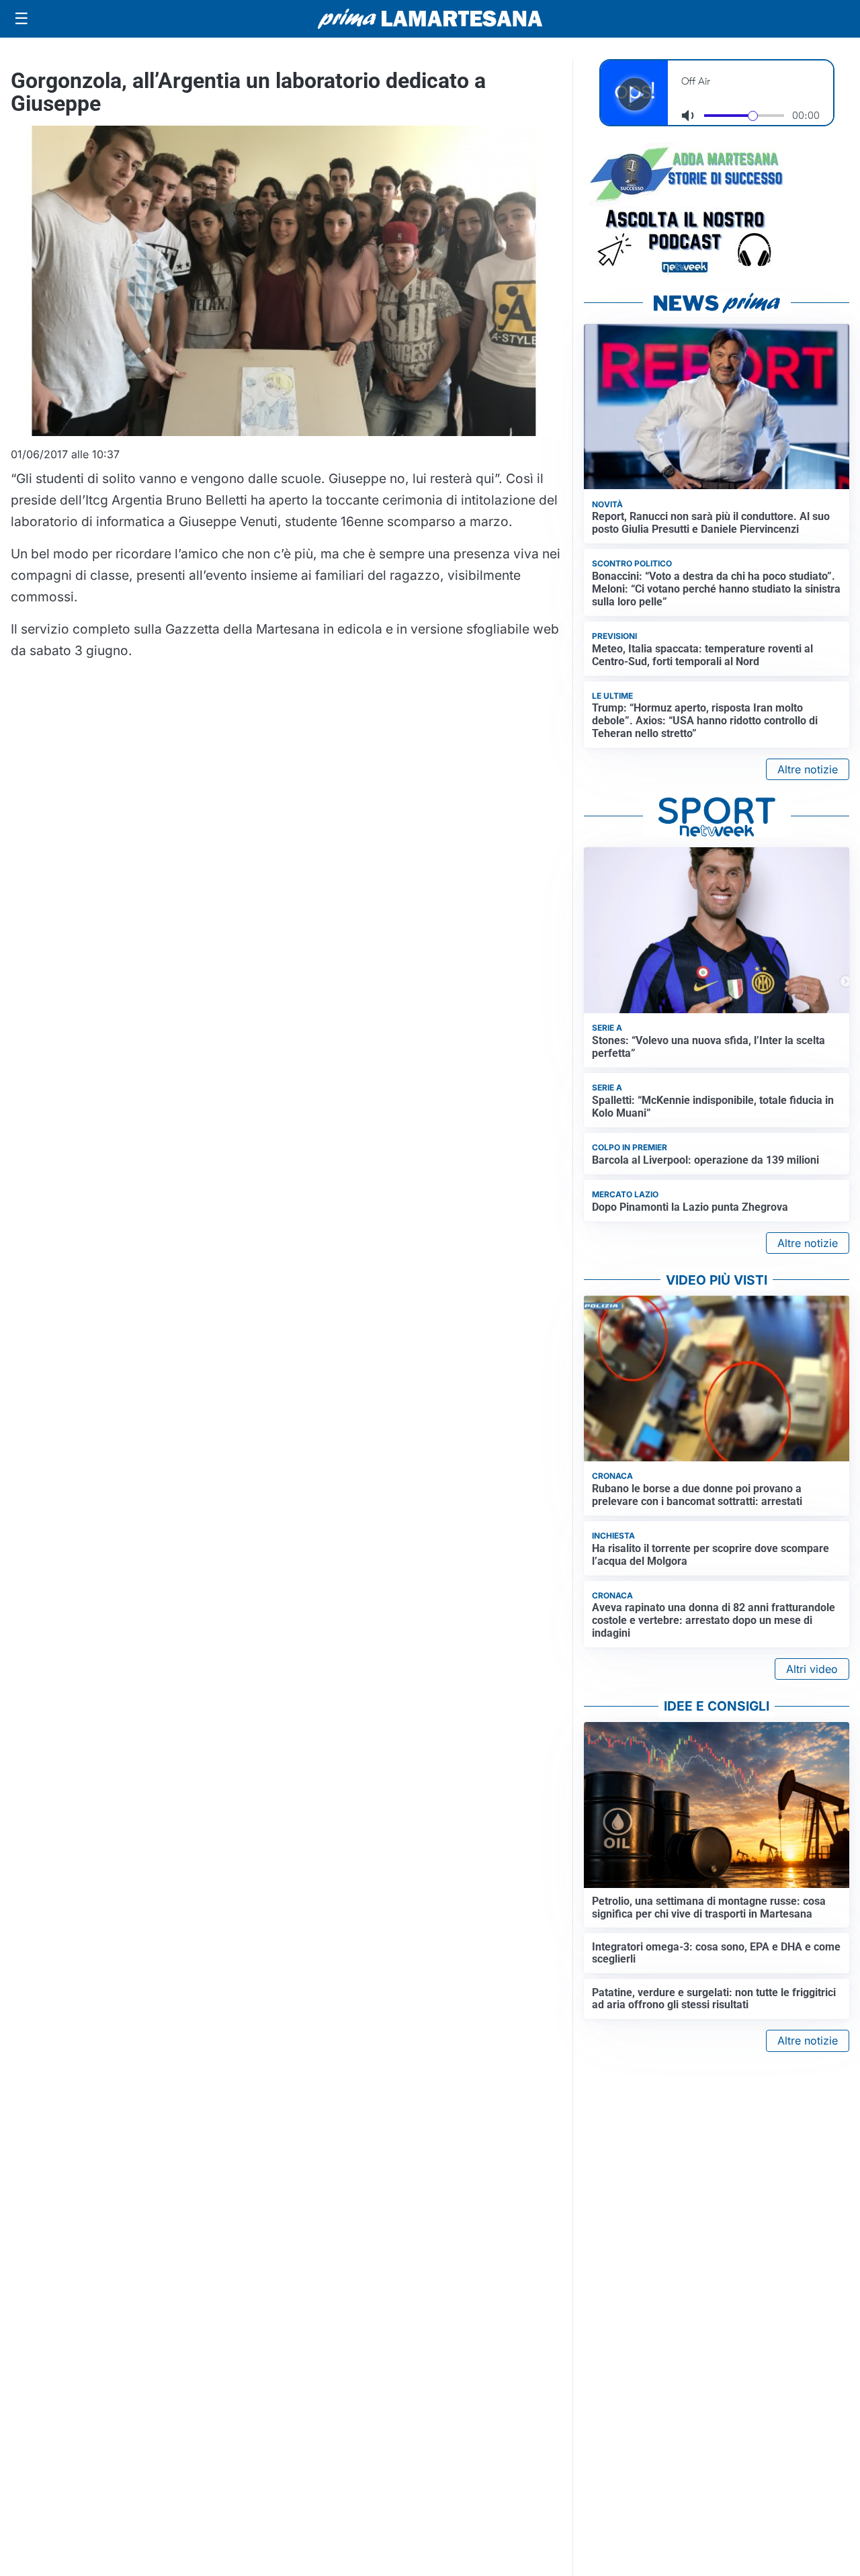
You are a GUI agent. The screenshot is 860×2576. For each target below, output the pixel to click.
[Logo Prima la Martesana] (430, 19)
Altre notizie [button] (808, 769)
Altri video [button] (812, 1669)
